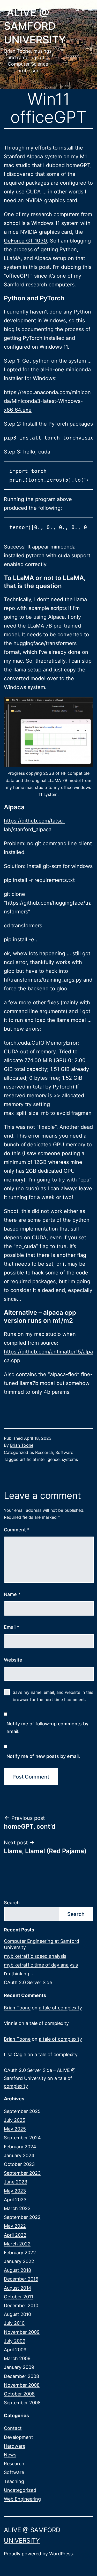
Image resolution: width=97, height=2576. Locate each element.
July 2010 (14, 2323)
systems (70, 1459)
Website (13, 1660)
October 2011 (18, 2297)
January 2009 (19, 2367)
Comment (17, 1530)
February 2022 (20, 2253)
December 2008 (21, 2376)
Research (44, 1452)
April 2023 (15, 2200)
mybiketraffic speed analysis (35, 1956)
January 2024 (19, 2155)
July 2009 (15, 2341)
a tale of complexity (60, 2008)
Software (64, 1452)
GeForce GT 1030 (25, 241)
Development (18, 2437)
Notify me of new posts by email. (43, 1756)
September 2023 (22, 2173)
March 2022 (17, 2244)
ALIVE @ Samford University (35, 26)
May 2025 (15, 2129)
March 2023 (17, 2208)
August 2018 (17, 2270)
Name (12, 1594)
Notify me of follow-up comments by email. (47, 1728)
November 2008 (22, 2385)
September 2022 (22, 2217)
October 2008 (19, 2394)
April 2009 (15, 2350)
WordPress (61, 2554)
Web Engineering (22, 2499)
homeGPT (78, 165)
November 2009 (22, 2332)
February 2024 (20, 2147)
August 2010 (17, 2314)
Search (12, 1903)
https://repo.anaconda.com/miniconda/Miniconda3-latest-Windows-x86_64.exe (47, 401)
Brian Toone (22, 1445)
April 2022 (15, 2235)
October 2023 (19, 2164)
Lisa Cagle (15, 2054)
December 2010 (21, 2305)
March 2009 (17, 2358)
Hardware (15, 2446)
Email (12, 1627)
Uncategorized (20, 2490)
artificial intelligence (40, 1459)
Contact (13, 2428)
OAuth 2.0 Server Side (28, 1982)
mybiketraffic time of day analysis (41, 1965)
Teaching (14, 2481)
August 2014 (18, 2288)
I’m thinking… (18, 1974)
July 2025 (15, 2120)
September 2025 (22, 2111)
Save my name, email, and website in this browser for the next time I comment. (53, 1696)
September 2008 (22, 2403)
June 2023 (16, 2182)
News (10, 2455)
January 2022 (19, 2261)
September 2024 (22, 2138)
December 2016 (21, 2279)
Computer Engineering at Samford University (42, 1944)
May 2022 (15, 2226)
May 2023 (15, 2191)
